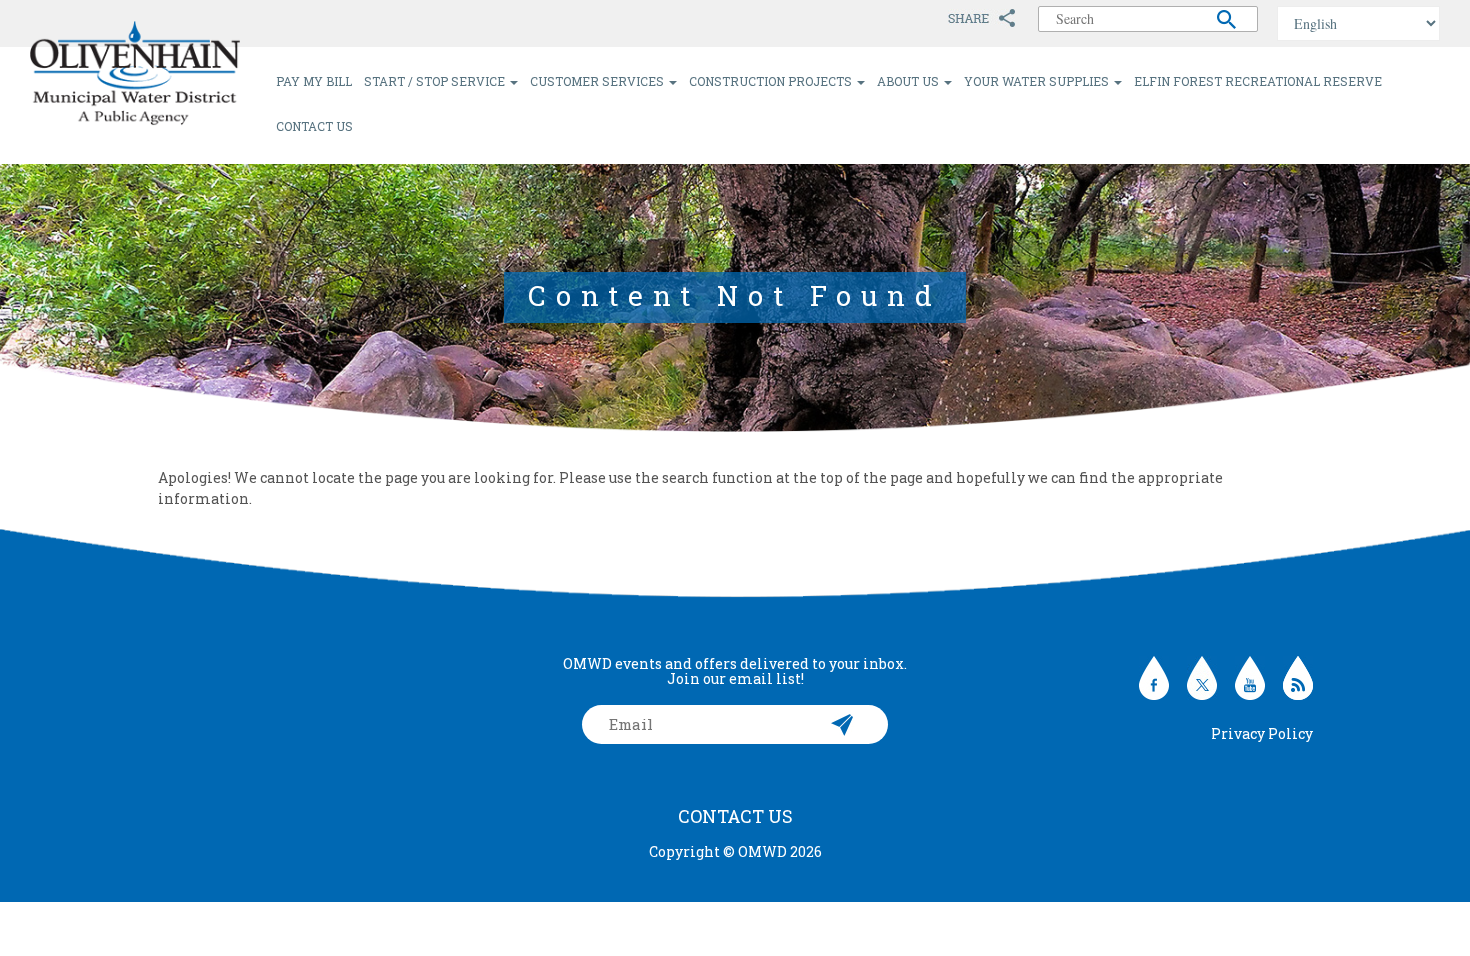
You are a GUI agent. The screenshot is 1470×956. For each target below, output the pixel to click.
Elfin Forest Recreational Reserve (1258, 81)
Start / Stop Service (436, 81)
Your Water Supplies (1038, 81)
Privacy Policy (1262, 733)
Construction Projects (772, 81)
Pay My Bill (314, 81)
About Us (909, 81)
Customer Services (598, 81)
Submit (843, 724)
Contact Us (314, 126)
